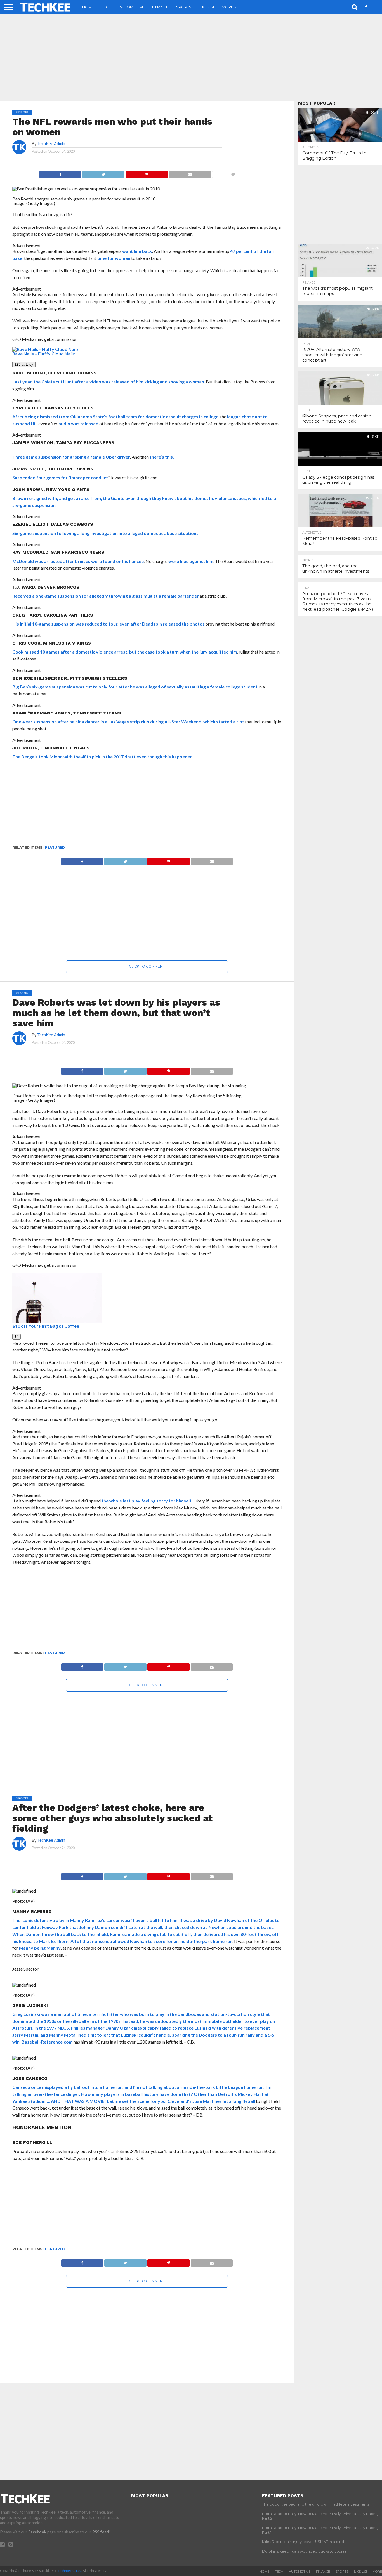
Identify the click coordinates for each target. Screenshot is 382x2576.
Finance (160, 7)
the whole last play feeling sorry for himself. (147, 1501)
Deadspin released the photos (173, 624)
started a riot (230, 722)
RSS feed (101, 2532)
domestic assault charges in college (182, 417)
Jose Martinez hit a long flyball (224, 2101)
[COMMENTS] (233, 173)
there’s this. (162, 457)
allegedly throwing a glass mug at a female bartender (144, 596)
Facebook (37, 2532)
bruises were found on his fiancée (109, 561)
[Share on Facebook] (60, 173)
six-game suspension (34, 505)
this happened (178, 757)
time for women (114, 258)
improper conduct (89, 477)
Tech (107, 7)
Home (88, 7)
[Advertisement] (191, 57)
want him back (137, 251)
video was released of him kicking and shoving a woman (147, 382)
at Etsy (24, 365)
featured (55, 847)
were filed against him (191, 561)
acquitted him (223, 652)
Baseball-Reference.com (47, 2042)
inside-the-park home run (206, 1941)
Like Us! (207, 7)
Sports (184, 7)
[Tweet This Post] (103, 173)
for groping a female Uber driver (96, 457)
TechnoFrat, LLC (70, 2571)
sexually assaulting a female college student (212, 687)
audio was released (78, 424)
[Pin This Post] (146, 173)
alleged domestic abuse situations (163, 533)
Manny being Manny (40, 1948)
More (227, 7)
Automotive (132, 7)
